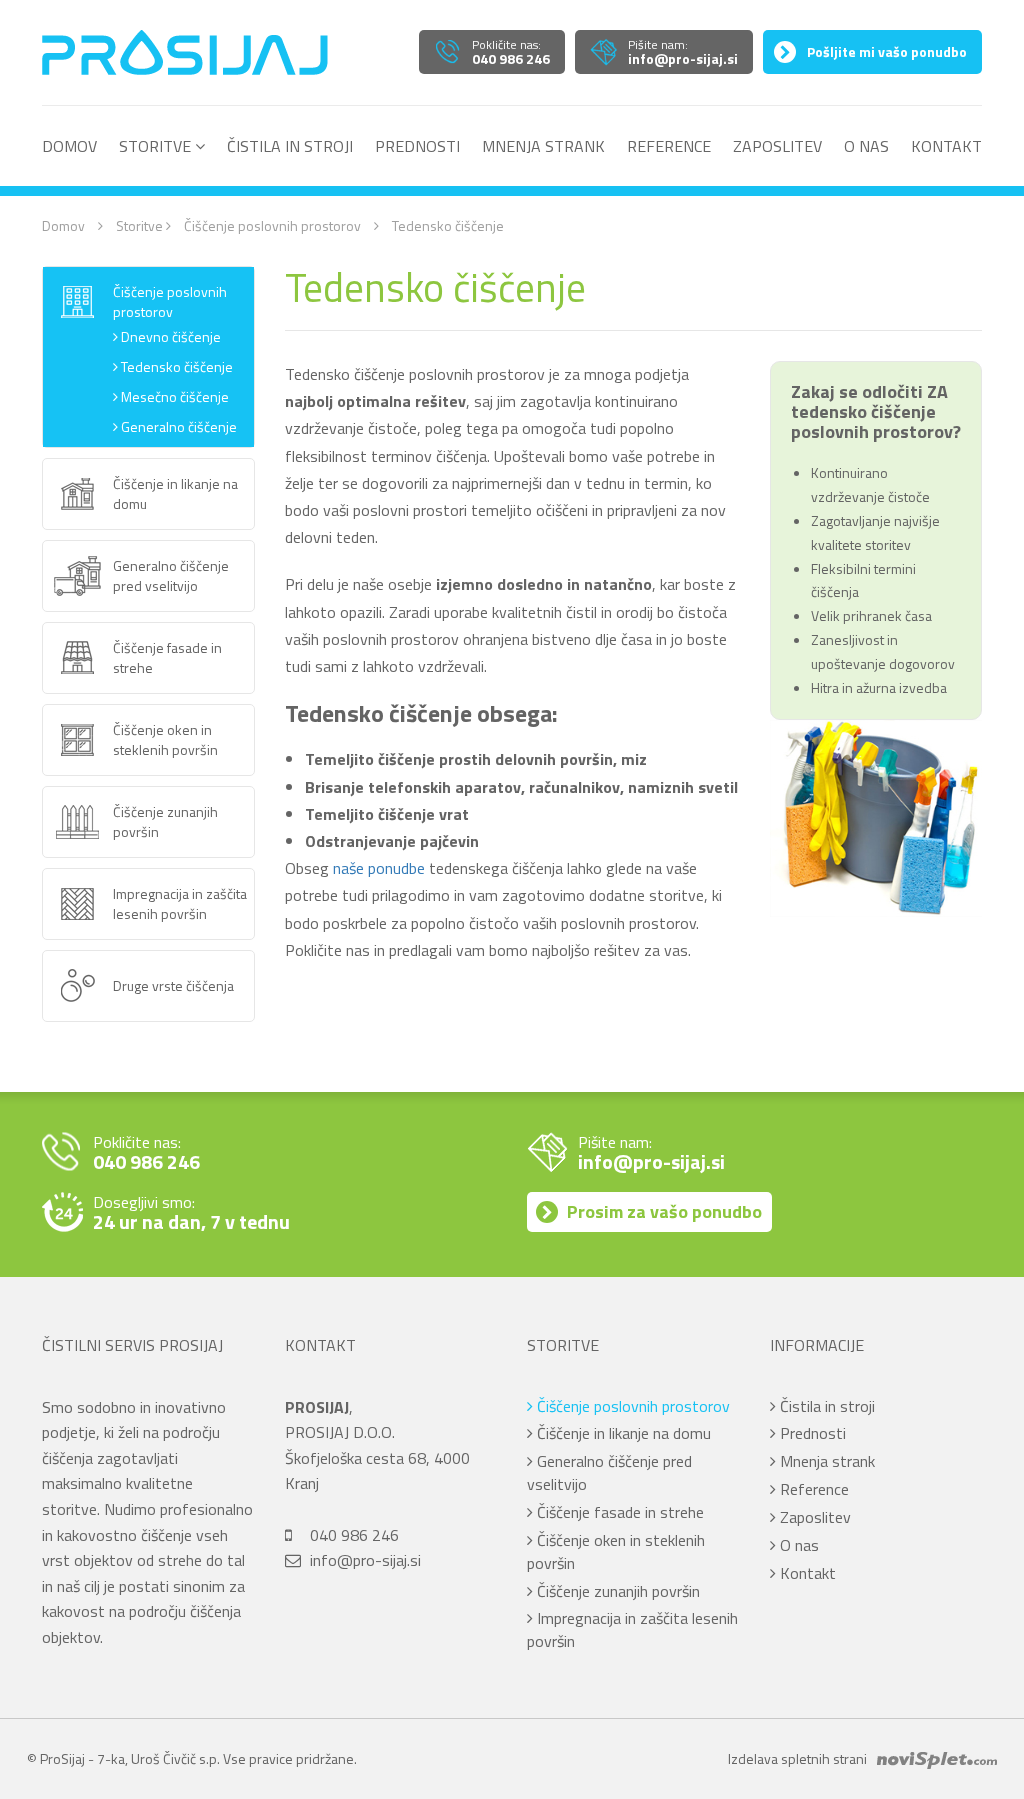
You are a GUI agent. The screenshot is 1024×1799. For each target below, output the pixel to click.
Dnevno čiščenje (169, 337)
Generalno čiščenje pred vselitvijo (609, 1472)
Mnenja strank (543, 147)
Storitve (157, 147)
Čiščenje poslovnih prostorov (272, 225)
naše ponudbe (379, 868)
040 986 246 (354, 1535)
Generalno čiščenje (177, 427)
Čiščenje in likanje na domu (622, 1433)
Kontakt (946, 147)
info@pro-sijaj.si (365, 1560)
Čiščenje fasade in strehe (618, 1512)
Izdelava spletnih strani (797, 1758)
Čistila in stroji (290, 147)
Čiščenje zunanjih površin (616, 1591)
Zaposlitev (777, 147)
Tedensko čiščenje (175, 367)
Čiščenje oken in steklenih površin (616, 1551)
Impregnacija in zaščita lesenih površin (632, 1629)
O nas (866, 147)
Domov (69, 147)
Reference (669, 147)
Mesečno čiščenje (173, 397)
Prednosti (417, 147)
